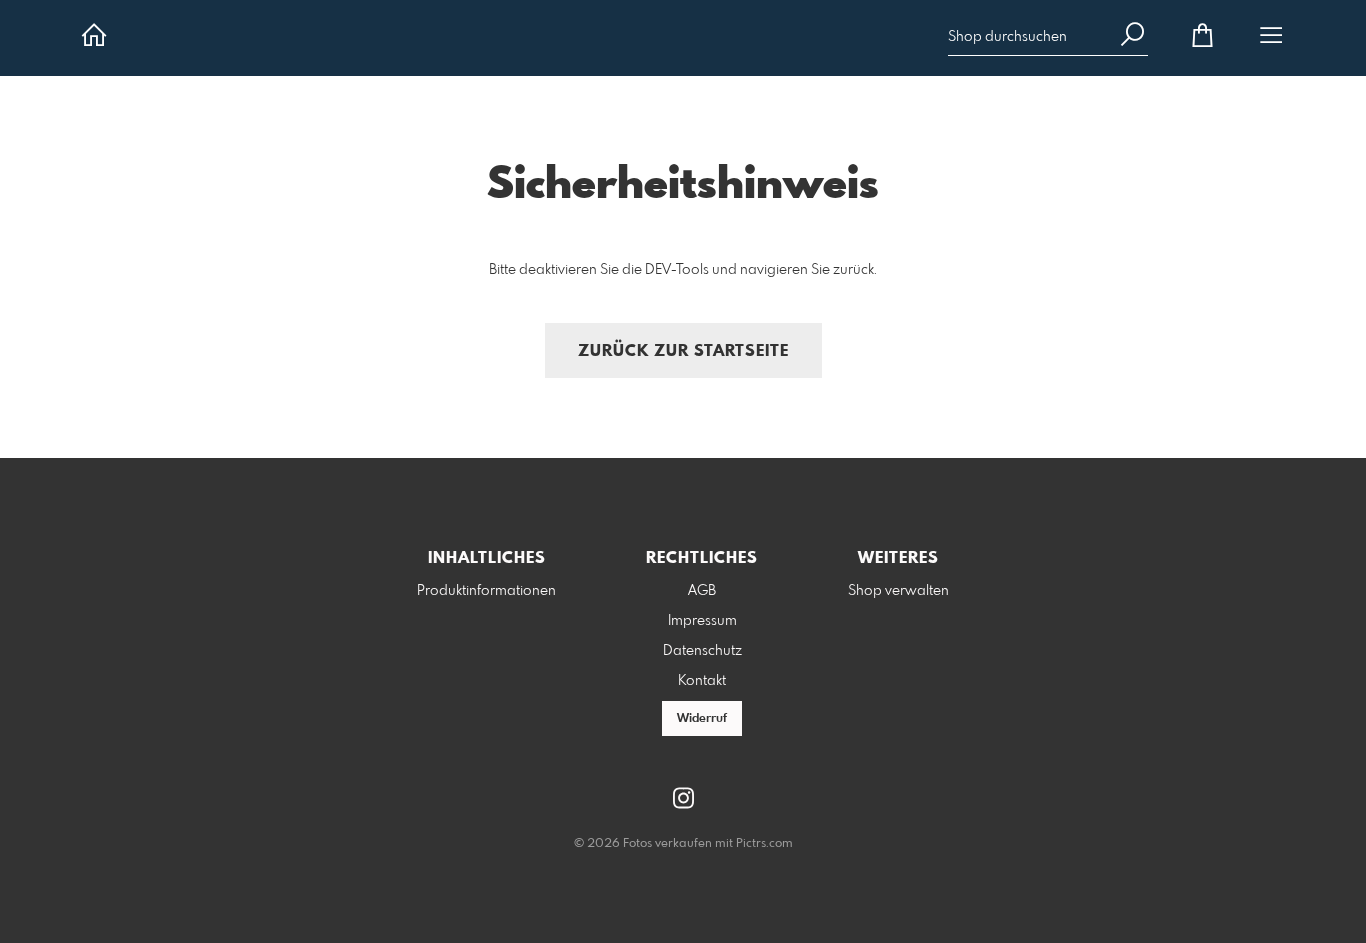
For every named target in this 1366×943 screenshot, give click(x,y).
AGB (702, 591)
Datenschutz (702, 651)
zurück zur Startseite (683, 351)
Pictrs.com (764, 844)
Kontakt (702, 681)
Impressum (702, 621)
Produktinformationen (486, 591)
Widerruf (702, 719)
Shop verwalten (898, 591)
